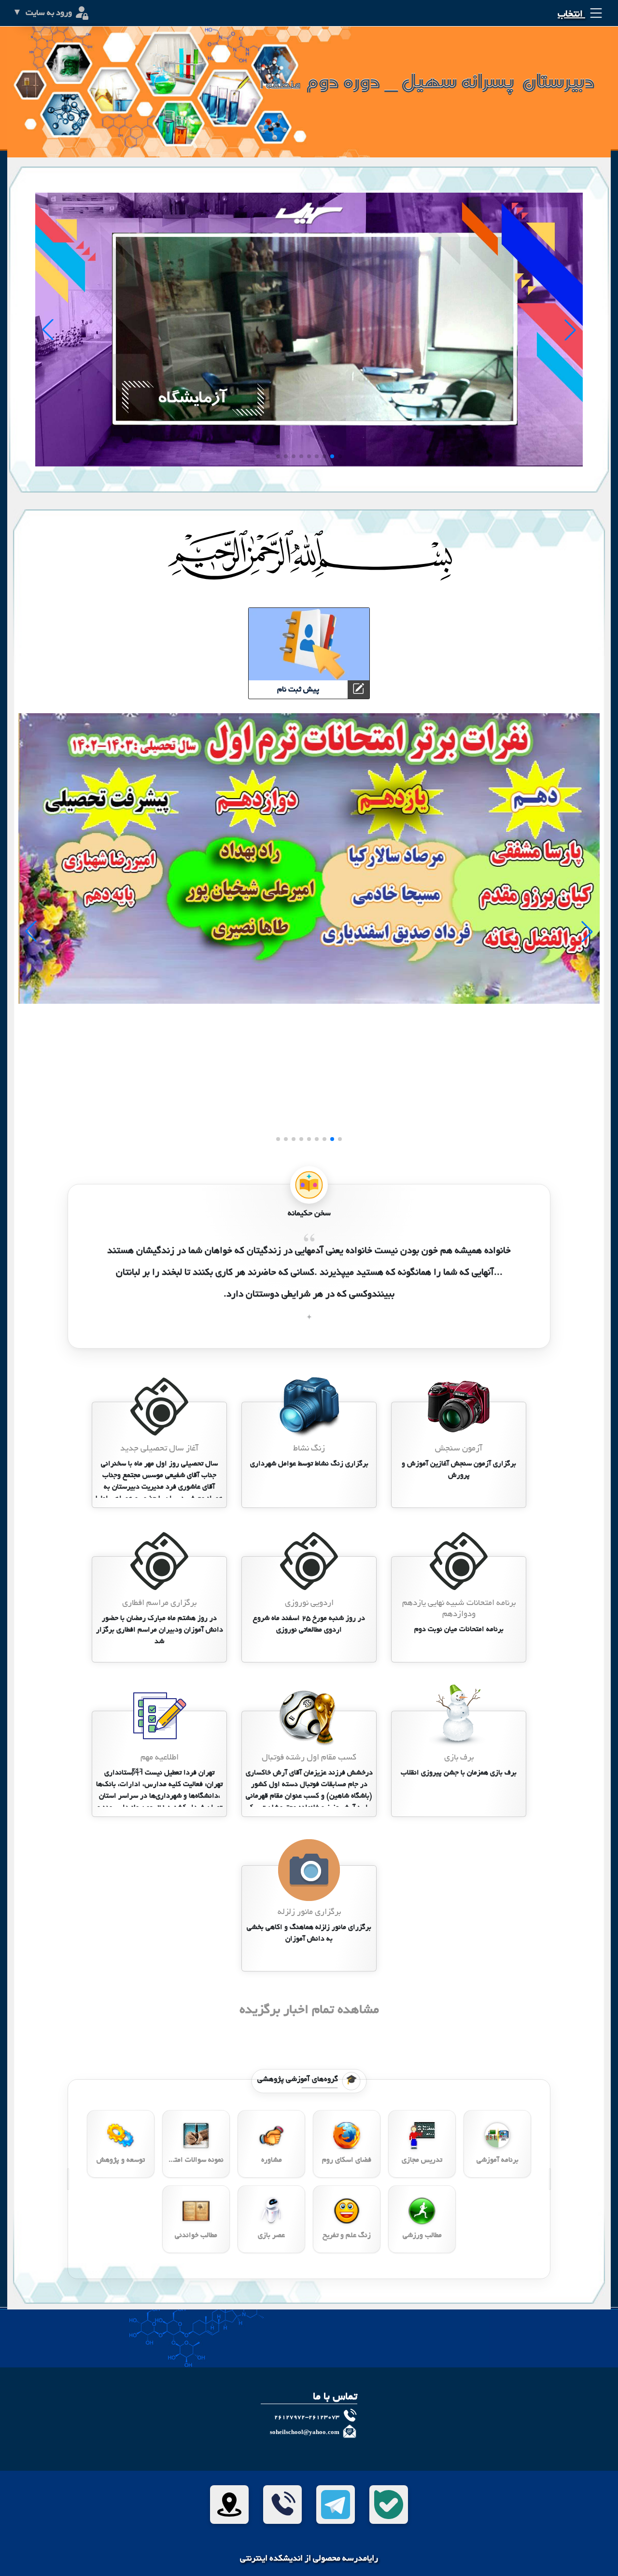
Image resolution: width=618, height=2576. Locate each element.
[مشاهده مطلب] (459, 1408)
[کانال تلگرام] (336, 2505)
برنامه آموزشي (498, 2160)
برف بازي (459, 1758)
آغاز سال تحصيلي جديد (159, 1449)
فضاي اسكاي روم (347, 2160)
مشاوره (272, 2160)
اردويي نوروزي (309, 1603)
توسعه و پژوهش (121, 2160)
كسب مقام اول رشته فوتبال (309, 1758)
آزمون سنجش (459, 1449)
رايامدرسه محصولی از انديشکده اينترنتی (309, 2559)
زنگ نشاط (309, 1449)
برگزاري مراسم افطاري (159, 1603)
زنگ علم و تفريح (347, 2236)
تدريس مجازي (422, 2160)
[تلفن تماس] (282, 2505)
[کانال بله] (389, 2505)
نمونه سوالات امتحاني (196, 2160)
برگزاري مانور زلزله (309, 1912)
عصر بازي (271, 2236)
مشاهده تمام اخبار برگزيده (309, 2011)
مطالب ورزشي (422, 2236)
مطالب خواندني (196, 2236)
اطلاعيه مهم (160, 1758)
